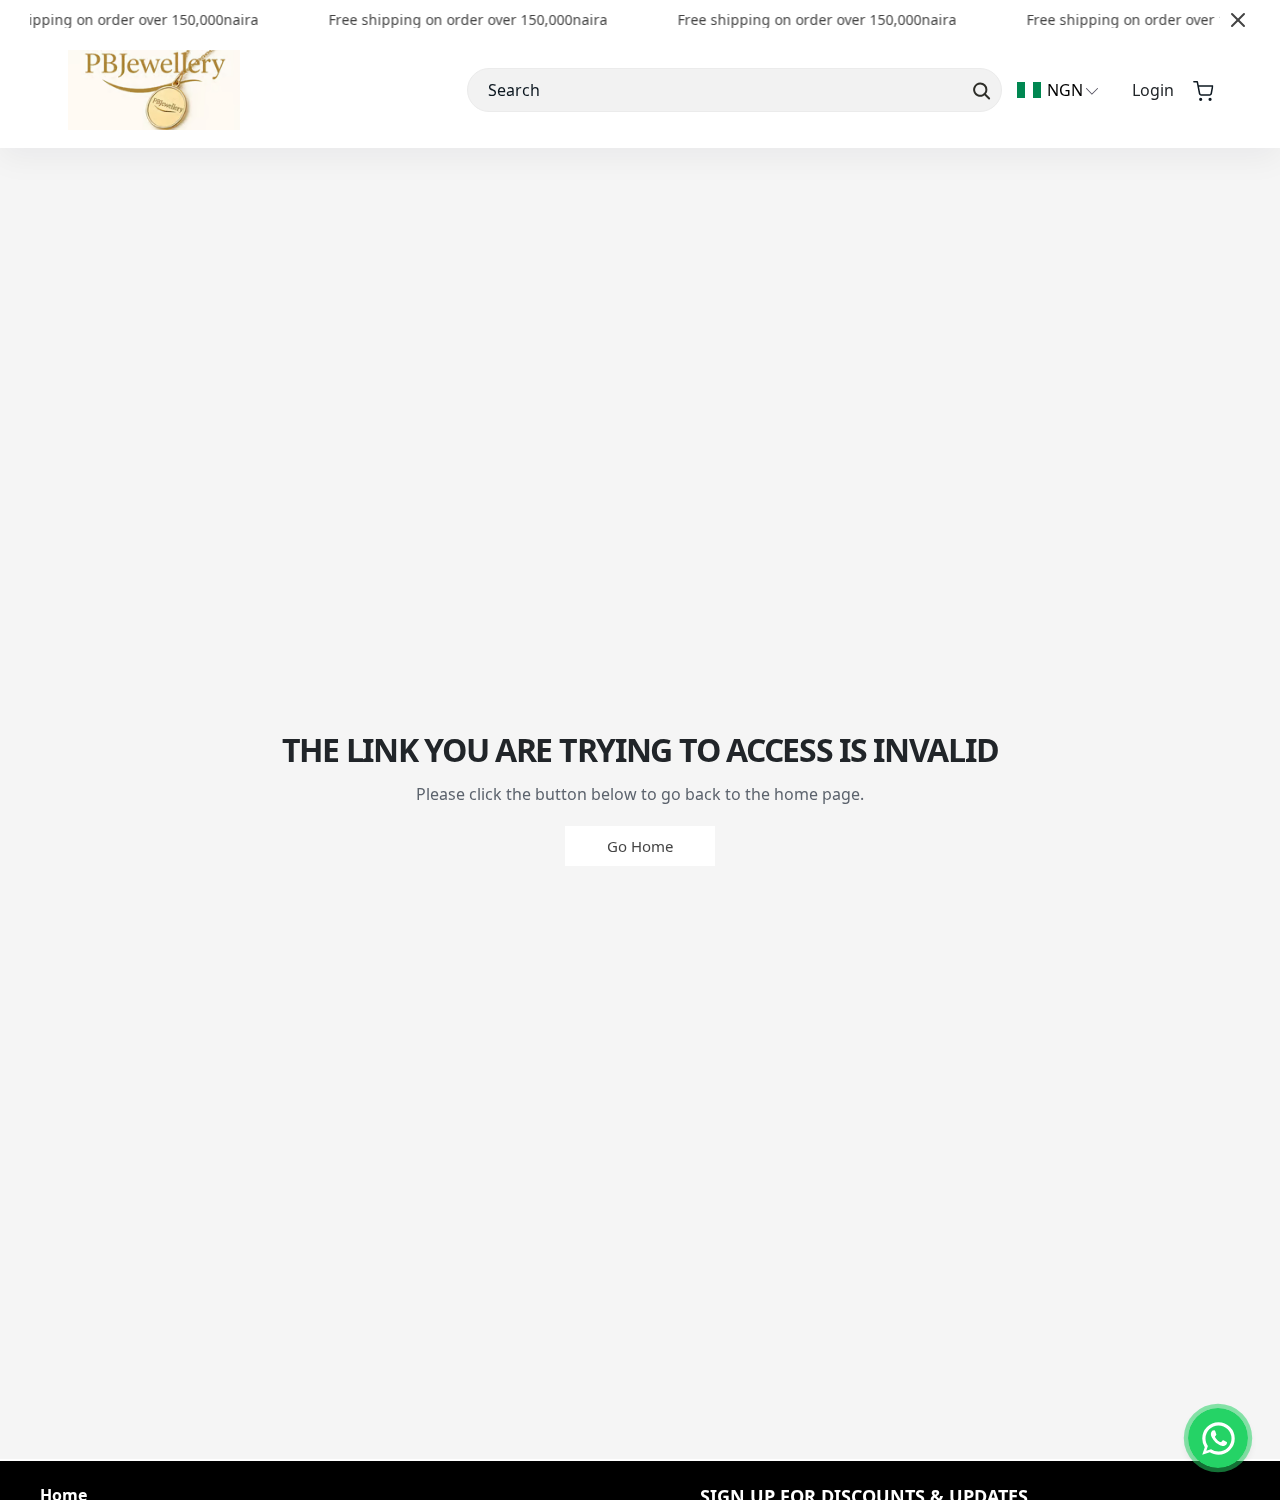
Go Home (640, 846)
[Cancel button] (1238, 20)
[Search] (979, 90)
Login (1153, 90)
